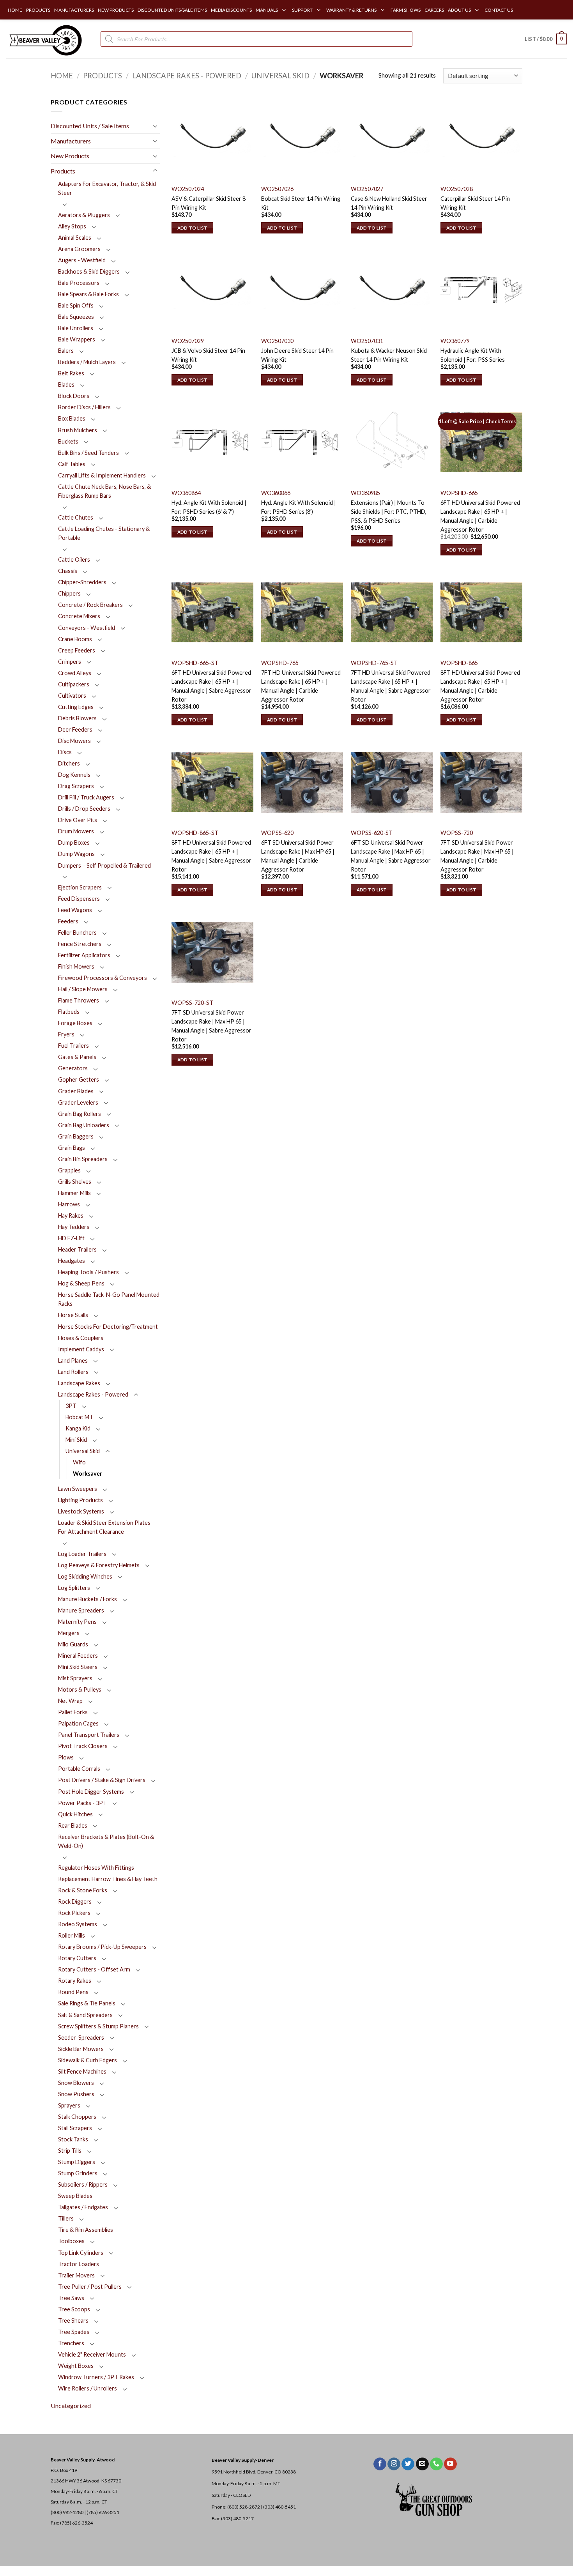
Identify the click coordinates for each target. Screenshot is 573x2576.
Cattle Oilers (74, 560)
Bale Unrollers (76, 328)
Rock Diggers (75, 1902)
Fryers (66, 1034)
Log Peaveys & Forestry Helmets (99, 1565)
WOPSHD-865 (459, 663)
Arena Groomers (79, 249)
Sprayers (69, 2105)
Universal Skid (280, 76)
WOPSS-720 (457, 833)
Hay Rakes (71, 1216)
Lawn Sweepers (78, 1489)
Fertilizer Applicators (84, 955)
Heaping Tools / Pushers (88, 1272)
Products (103, 76)
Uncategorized (71, 2405)
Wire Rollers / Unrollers (88, 2388)
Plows (66, 1757)
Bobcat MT (79, 1417)
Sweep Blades (75, 2196)
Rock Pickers (74, 1913)
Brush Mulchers (78, 430)
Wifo (79, 1462)
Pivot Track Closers (83, 1746)
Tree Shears (73, 2321)
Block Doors (74, 396)
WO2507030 (277, 341)
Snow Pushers (76, 2094)
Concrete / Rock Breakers (90, 605)
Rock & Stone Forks (83, 1890)
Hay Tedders (74, 1227)
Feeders (68, 921)
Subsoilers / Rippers (83, 2184)
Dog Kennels (74, 775)
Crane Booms (75, 639)
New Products (70, 156)
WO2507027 (367, 189)
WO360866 (276, 493)
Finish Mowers (76, 966)
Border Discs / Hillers (84, 407)
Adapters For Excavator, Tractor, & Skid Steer (107, 188)
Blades (66, 385)
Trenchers (71, 2343)
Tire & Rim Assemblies (86, 2230)
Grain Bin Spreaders (83, 1159)
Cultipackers (74, 684)
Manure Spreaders (81, 1610)
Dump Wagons (76, 854)
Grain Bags (72, 1148)
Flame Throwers (79, 1000)
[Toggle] (155, 126)
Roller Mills (72, 1935)
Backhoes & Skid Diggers (89, 271)
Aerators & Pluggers (84, 215)
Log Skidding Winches (85, 1576)
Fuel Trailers (73, 1046)
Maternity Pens (77, 1622)
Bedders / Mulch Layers (87, 362)
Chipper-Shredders (82, 582)
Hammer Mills (74, 1193)
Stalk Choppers (77, 2117)
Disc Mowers (74, 741)
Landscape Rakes (79, 1383)
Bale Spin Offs (76, 305)
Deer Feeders (75, 729)
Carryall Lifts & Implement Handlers (102, 475)
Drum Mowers (76, 831)
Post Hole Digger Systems (91, 1792)
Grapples (69, 1170)
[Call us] (436, 2464)
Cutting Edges (76, 707)
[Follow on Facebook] (380, 2464)
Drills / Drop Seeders (84, 809)
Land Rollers (73, 1372)
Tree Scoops (74, 2309)
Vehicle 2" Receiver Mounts (92, 2354)
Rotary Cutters (77, 1958)
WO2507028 (457, 189)
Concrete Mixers (79, 616)
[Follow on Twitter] (408, 2464)
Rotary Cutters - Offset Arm (94, 1969)
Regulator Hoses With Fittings (96, 1868)
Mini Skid (76, 1440)
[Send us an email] (422, 2464)
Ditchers (69, 763)
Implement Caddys (81, 1349)
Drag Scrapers (76, 786)
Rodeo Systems (78, 1924)
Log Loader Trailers (82, 1554)
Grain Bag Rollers (80, 1114)
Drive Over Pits (78, 820)
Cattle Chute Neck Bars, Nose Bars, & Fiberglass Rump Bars (104, 491)
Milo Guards (73, 1644)
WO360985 (365, 493)
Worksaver (88, 1474)
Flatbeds (69, 1012)
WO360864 (186, 493)
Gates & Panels (77, 1057)
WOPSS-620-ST (372, 833)
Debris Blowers (77, 718)
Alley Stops (72, 226)
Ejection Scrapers (80, 887)
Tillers (66, 2218)
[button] (546, 39)
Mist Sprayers (75, 1678)
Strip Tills (70, 2151)
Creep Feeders (77, 650)
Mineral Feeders (78, 1656)
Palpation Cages (78, 1723)
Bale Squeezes (76, 317)
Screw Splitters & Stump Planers (98, 2026)
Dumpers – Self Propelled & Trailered (104, 865)
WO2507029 (188, 341)
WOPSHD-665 (459, 493)
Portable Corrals (79, 1769)
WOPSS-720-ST (192, 1003)
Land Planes (73, 1360)
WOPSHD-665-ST (195, 663)
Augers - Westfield (82, 260)
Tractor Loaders (79, 2264)
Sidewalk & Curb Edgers (88, 2060)
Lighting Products (80, 1500)
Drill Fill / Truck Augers (86, 797)
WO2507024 (188, 189)
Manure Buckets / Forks (88, 1599)
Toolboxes (71, 2241)
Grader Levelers (78, 1102)
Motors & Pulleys (80, 1689)
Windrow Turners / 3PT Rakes (96, 2377)
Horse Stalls (73, 1315)
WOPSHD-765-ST (374, 663)
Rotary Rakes (75, 1981)
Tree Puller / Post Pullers (90, 2287)
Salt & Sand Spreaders (85, 2015)
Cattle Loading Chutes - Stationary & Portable (104, 533)
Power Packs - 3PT (82, 1803)
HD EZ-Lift (71, 1238)
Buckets (68, 441)
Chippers (69, 593)
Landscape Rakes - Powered (187, 76)
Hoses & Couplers (81, 1338)
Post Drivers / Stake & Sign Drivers (102, 1780)
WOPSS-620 (277, 833)
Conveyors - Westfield (87, 628)
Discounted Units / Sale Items (90, 126)
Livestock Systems (81, 1511)
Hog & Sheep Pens (81, 1283)
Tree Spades (74, 2332)
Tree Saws (71, 2298)
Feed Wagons (75, 910)
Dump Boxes (74, 842)
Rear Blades (73, 1825)
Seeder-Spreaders (81, 2038)
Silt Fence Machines (82, 2071)
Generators (73, 1068)
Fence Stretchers (80, 944)
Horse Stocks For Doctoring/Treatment (108, 1327)
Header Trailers (77, 1249)
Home (62, 76)
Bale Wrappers (77, 339)
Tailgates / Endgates (83, 2207)
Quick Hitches (75, 1814)
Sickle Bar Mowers (81, 2049)
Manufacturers (71, 141)
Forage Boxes (75, 1023)
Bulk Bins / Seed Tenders (88, 453)
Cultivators (72, 696)
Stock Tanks (73, 2139)
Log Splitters (74, 1588)
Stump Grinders (78, 2173)
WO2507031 (367, 341)
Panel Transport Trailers (89, 1735)
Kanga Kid (78, 1428)
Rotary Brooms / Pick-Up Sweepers (102, 1947)
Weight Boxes (76, 2366)
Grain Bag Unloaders (84, 1125)
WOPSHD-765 (280, 663)
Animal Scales (75, 238)
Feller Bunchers (77, 933)
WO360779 (455, 341)
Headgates (72, 1261)
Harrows (69, 1204)
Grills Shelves (75, 1182)
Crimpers (70, 662)
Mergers (69, 1633)
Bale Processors (79, 283)
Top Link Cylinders (81, 2253)
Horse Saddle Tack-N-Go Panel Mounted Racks (109, 1299)
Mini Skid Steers (78, 1667)
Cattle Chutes (76, 517)
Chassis (68, 571)
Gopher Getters (79, 1079)
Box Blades (72, 418)
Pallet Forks (73, 1712)
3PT (71, 1406)
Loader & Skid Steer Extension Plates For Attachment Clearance (104, 1527)
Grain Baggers (76, 1136)
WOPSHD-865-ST (195, 833)
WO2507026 (277, 189)
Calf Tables (72, 464)
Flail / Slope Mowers (83, 989)
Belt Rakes (71, 373)
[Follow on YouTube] (450, 2464)
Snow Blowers (76, 2083)
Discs (65, 752)
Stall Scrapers (75, 2128)
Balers (66, 351)
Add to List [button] (193, 228)
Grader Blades (76, 1091)
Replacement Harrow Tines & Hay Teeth (108, 1879)
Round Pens (73, 1992)
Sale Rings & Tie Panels (87, 2003)
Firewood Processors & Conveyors (103, 978)
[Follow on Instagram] (394, 2464)
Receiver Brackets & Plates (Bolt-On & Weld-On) (106, 1841)
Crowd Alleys (75, 673)
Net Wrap (70, 1701)
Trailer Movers (76, 2275)
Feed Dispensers (79, 899)
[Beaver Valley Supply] (45, 39)
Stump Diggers (77, 2162)
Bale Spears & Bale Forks (88, 294)
